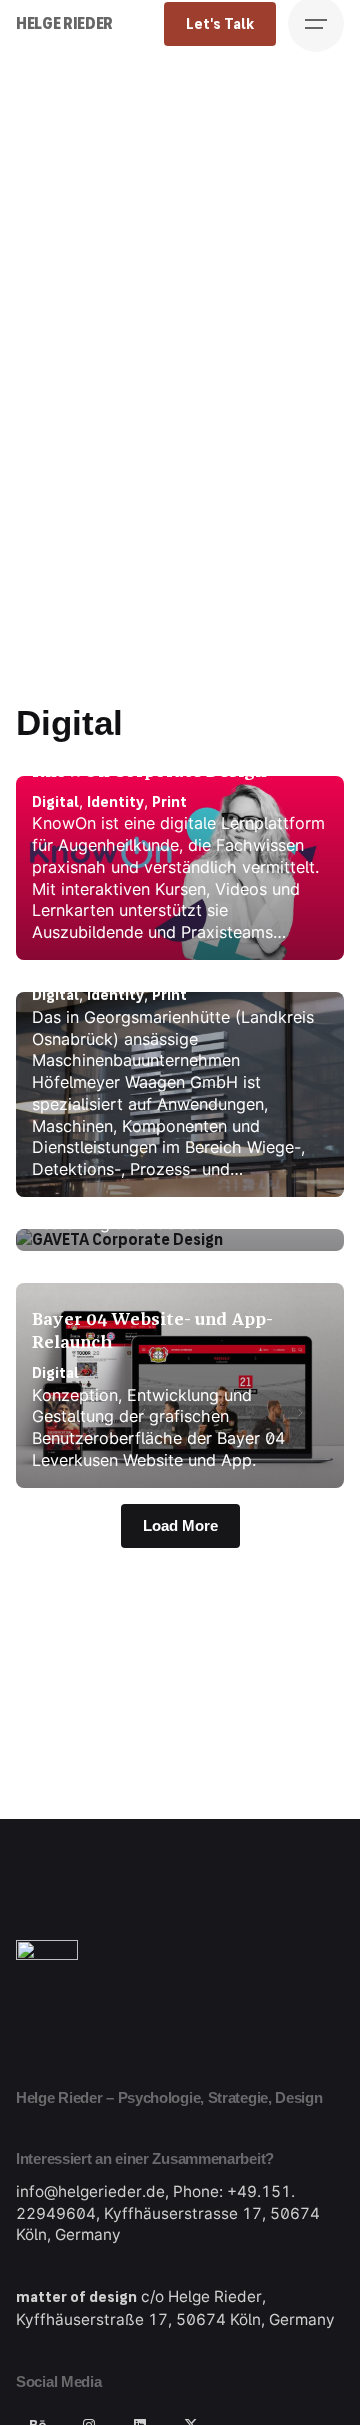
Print (169, 802)
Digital (55, 802)
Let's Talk (220, 24)
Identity (115, 802)
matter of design (76, 2297)
